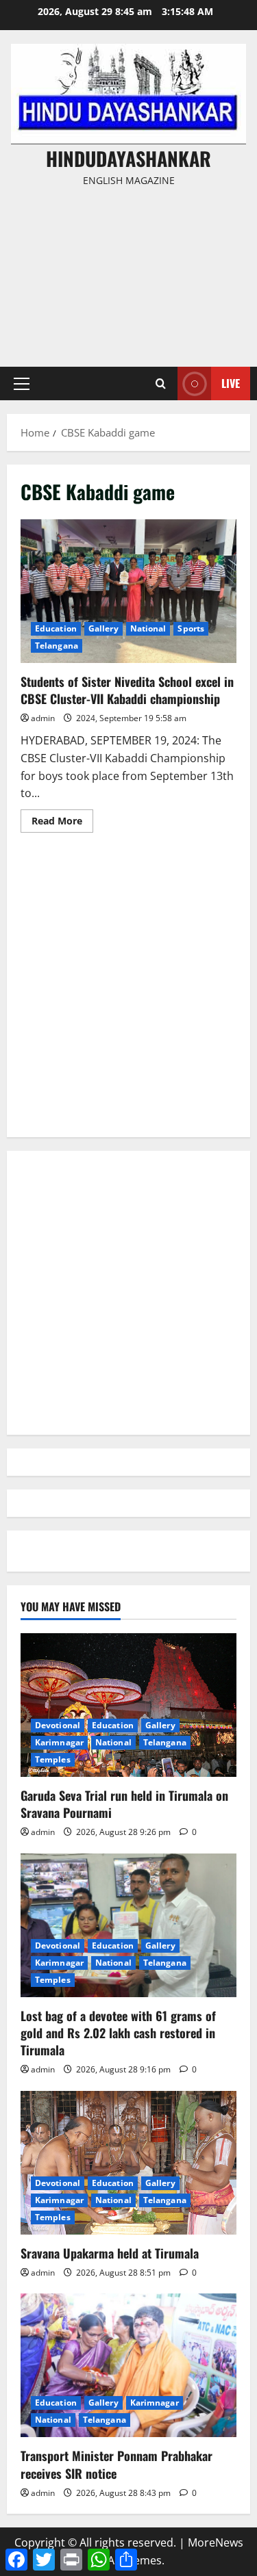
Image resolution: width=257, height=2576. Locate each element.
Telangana (57, 646)
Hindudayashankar (128, 158)
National (148, 628)
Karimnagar (59, 1742)
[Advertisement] (128, 271)
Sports (191, 628)
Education (56, 628)
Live (231, 383)
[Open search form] (161, 383)
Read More (62, 823)
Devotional (58, 1725)
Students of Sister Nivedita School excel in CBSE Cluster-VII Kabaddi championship (128, 591)
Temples (53, 1759)
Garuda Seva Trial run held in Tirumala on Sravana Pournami (124, 1804)
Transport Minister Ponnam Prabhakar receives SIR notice (117, 2464)
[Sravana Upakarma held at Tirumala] (128, 2163)
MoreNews (216, 2542)
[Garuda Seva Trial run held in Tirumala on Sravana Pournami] (128, 1705)
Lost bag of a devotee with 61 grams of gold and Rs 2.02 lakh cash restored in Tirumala (118, 2033)
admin (43, 718)
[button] (22, 384)
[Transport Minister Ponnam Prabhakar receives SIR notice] (128, 2365)
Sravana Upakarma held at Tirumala (110, 2253)
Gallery (103, 628)
